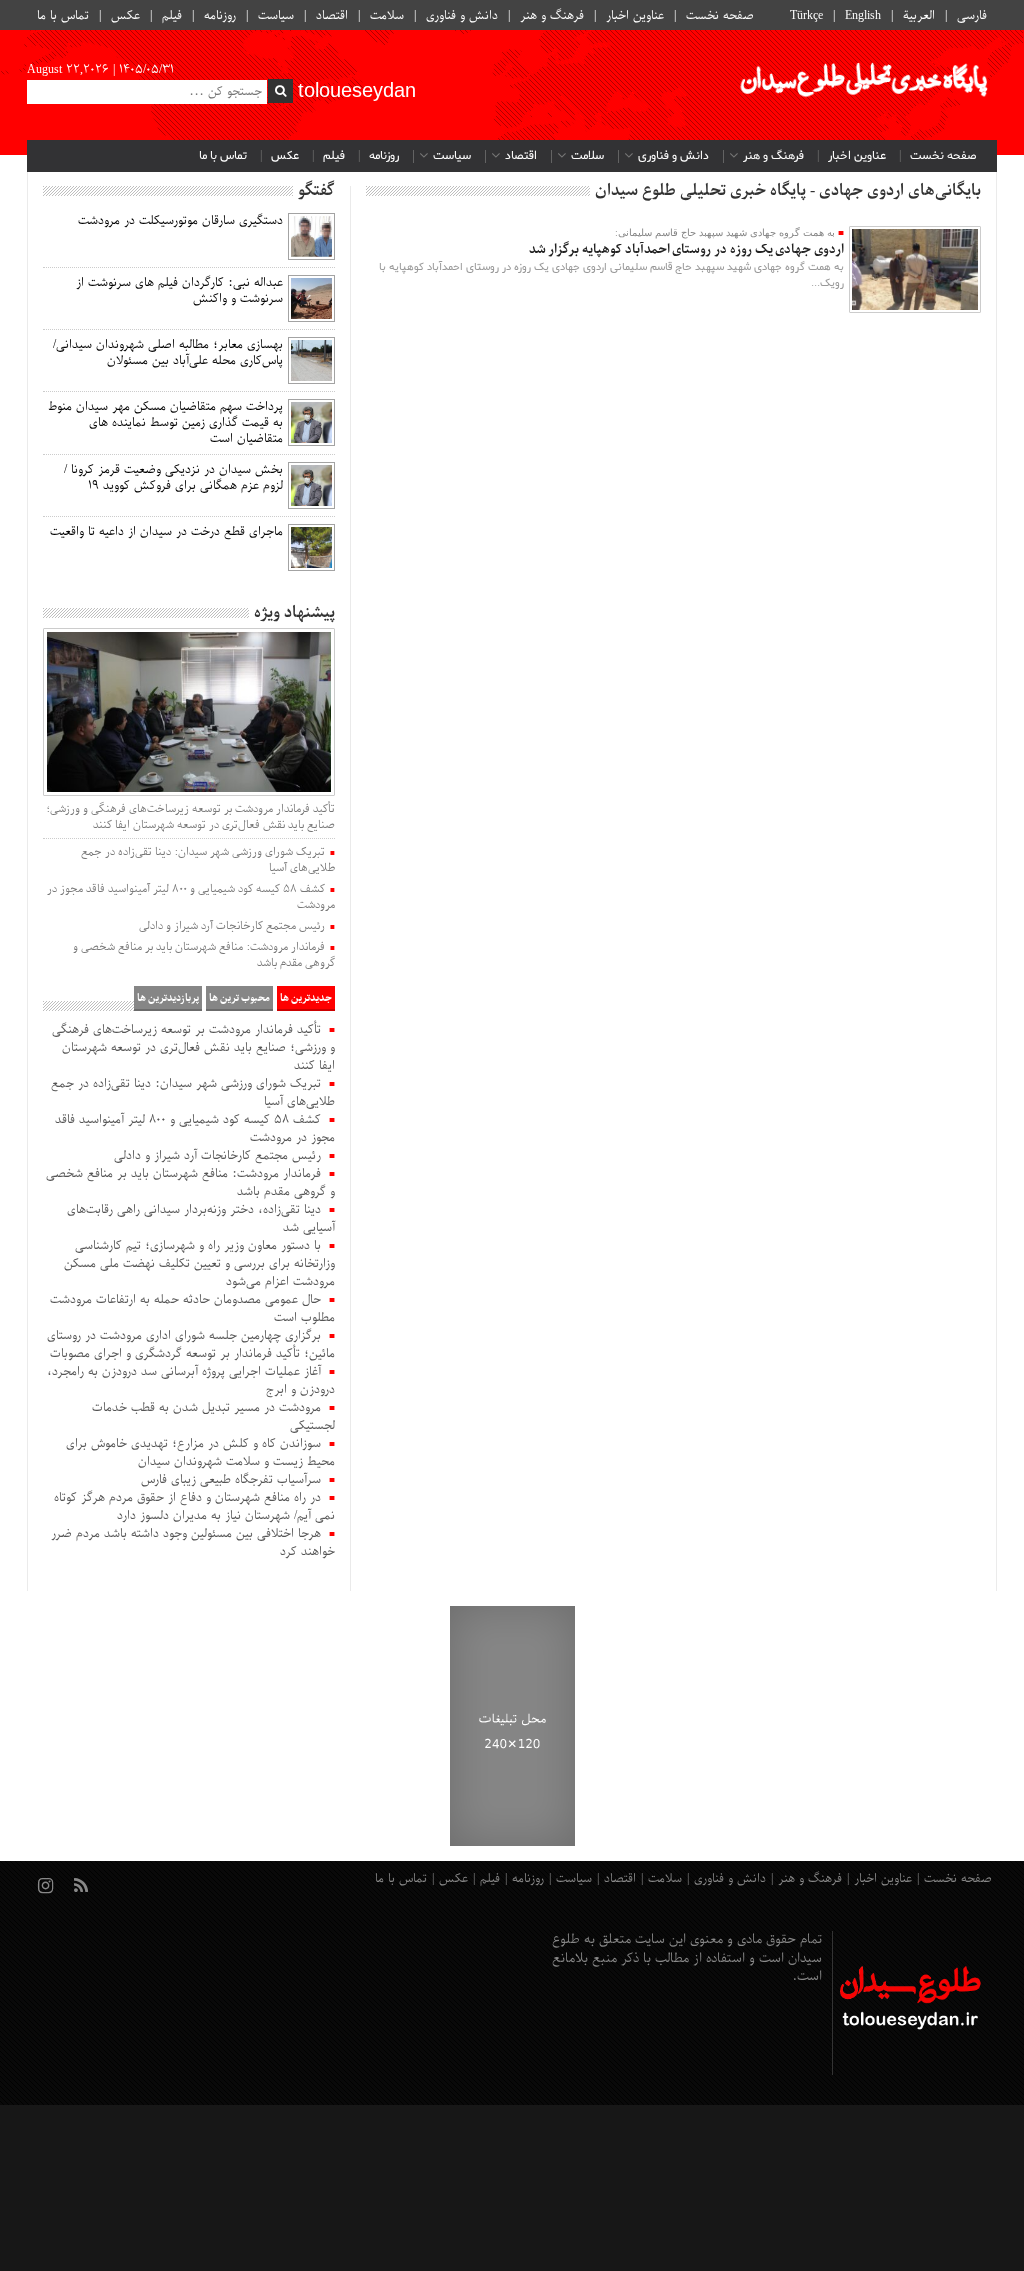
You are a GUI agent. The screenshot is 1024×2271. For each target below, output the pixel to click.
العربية (919, 16)
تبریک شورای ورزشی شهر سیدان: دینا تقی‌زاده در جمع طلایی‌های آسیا (208, 860)
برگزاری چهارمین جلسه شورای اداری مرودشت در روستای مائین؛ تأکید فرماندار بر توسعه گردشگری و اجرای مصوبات (191, 1345)
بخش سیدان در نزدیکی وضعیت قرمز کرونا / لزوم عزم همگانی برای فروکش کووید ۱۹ (173, 478)
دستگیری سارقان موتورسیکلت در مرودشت (180, 221)
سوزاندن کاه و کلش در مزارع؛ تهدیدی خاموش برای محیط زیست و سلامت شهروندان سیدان (200, 1453)
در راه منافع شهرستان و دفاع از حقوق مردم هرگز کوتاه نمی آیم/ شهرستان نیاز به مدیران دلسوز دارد (194, 1507)
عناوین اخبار (635, 16)
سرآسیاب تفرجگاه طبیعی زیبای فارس (231, 1480)
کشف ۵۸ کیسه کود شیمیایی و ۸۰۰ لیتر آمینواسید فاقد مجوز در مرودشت (191, 897)
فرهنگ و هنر (552, 16)
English (863, 16)
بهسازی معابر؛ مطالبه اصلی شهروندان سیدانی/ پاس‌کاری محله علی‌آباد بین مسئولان (168, 353)
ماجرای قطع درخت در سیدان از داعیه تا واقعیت (166, 532)
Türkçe (806, 16)
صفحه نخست (720, 16)
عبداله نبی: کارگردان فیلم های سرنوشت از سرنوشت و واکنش (179, 291)
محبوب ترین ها (239, 998)
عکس (125, 16)
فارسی (972, 16)
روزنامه (220, 16)
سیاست (276, 16)
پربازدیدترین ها (168, 998)
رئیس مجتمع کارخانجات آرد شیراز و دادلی (232, 926)
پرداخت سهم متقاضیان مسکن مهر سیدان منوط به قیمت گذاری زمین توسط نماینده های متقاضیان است (165, 423)
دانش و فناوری (462, 16)
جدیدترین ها (306, 998)
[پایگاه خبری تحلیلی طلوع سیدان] (862, 85)
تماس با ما (63, 16)
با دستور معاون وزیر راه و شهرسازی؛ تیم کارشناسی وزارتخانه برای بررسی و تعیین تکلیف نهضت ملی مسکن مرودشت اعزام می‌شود (199, 1264)
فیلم (172, 16)
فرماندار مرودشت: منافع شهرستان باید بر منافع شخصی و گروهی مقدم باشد (204, 955)
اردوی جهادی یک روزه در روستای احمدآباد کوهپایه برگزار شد (686, 249)
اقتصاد (332, 16)
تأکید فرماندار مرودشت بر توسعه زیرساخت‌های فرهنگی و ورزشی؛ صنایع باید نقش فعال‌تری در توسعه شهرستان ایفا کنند (190, 817)
